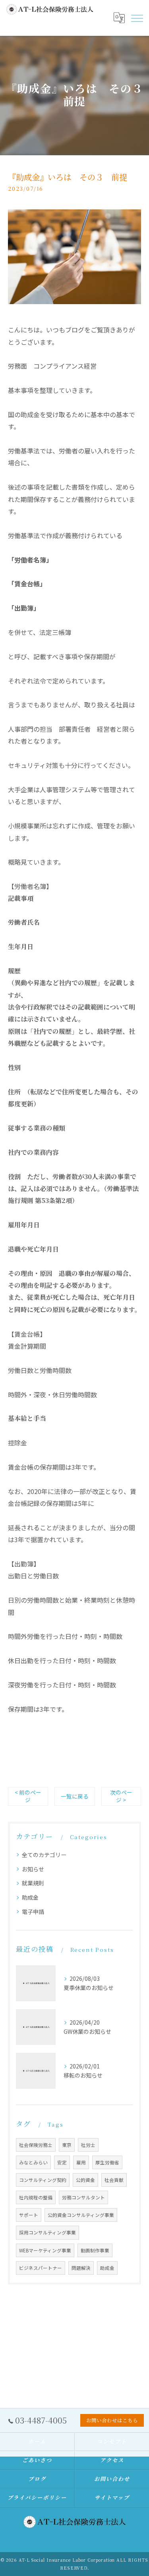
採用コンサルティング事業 (47, 2232)
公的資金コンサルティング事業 (81, 2215)
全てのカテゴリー (44, 1855)
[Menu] (137, 18)
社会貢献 (114, 2180)
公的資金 (85, 2180)
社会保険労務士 (36, 2145)
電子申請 (33, 1912)
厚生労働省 (107, 2162)
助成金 (30, 1897)
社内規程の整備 (36, 2197)
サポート (29, 2215)
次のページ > (121, 1796)
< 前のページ (28, 1796)
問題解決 (81, 2268)
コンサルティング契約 (43, 2180)
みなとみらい (33, 2162)
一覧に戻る (75, 1796)
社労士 (88, 2145)
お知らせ (33, 1869)
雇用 (81, 2162)
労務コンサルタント (83, 2197)
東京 (67, 2145)
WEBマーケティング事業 (45, 2250)
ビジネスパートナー (41, 2268)
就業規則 (33, 1883)
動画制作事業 (95, 2250)
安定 (62, 2162)
